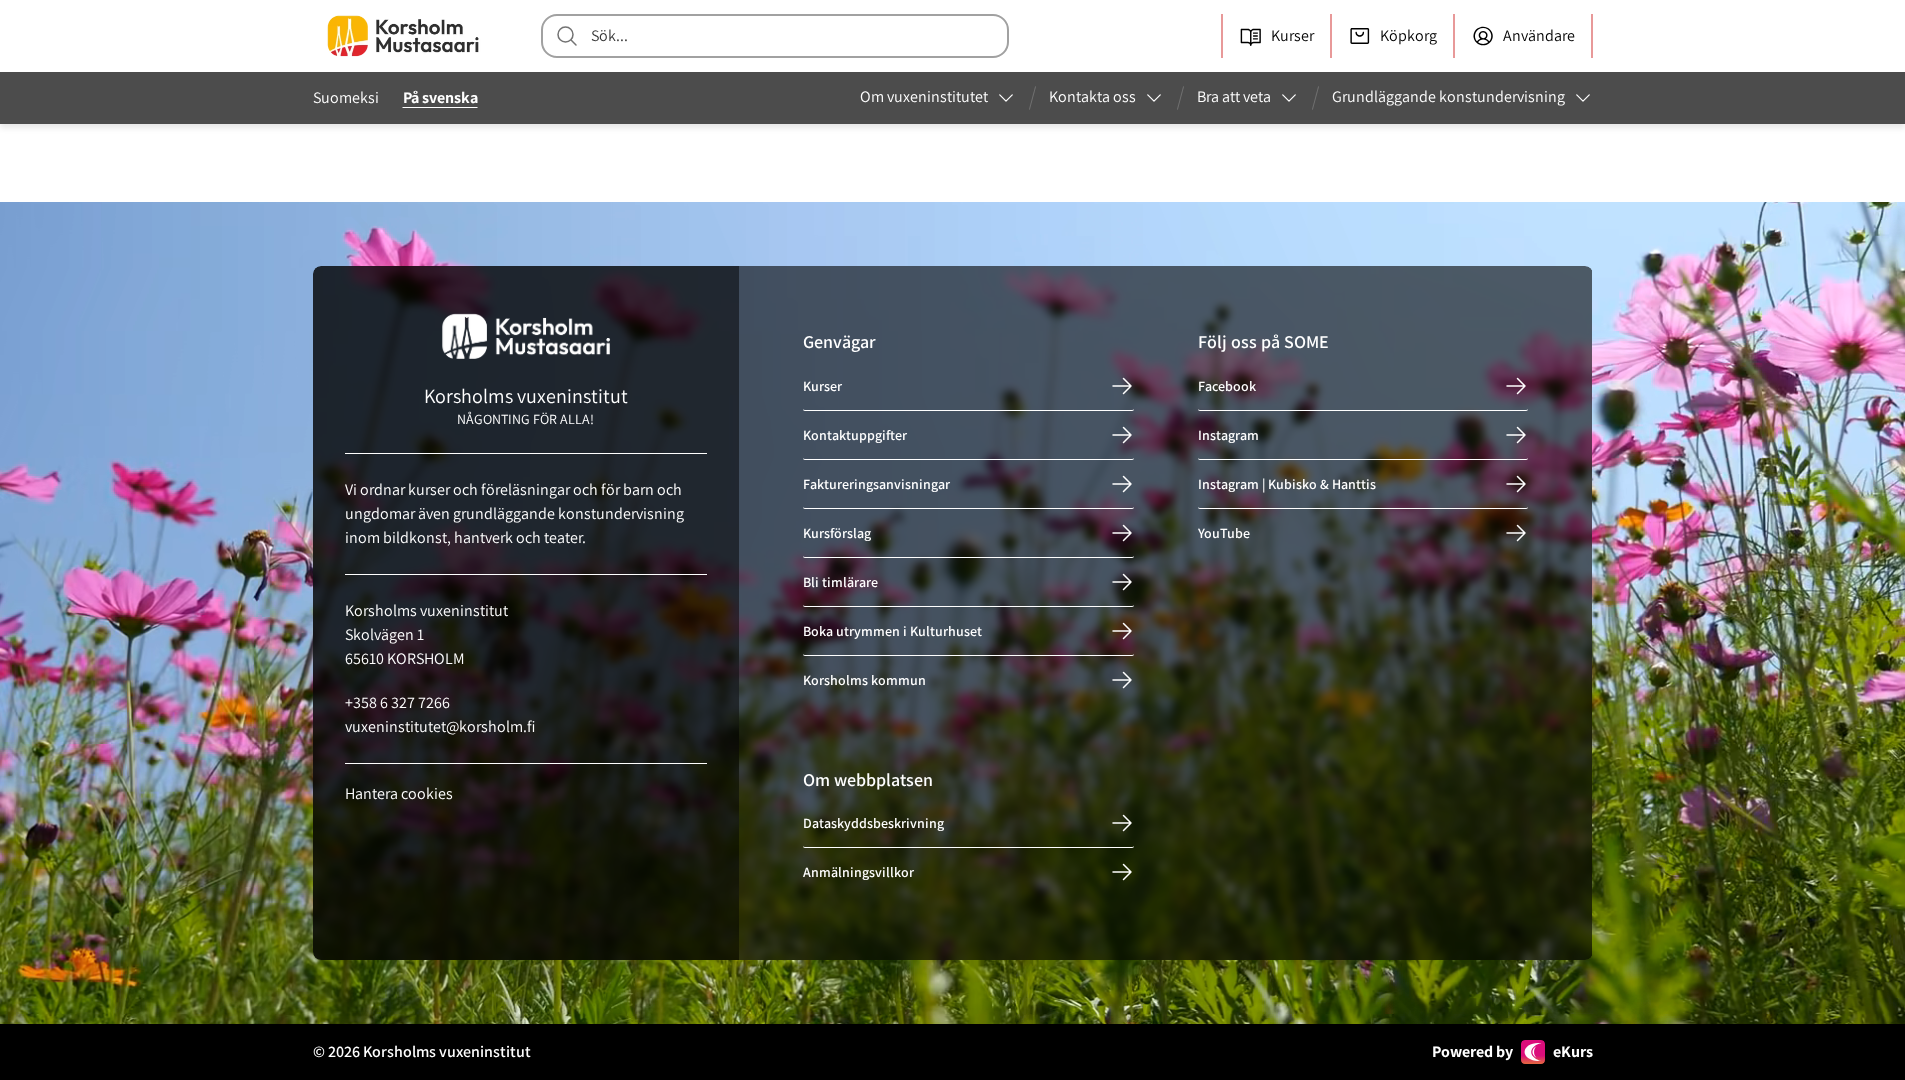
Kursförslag (837, 533)
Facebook (1227, 386)
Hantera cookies (399, 793)
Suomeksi (346, 97)
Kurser (822, 386)
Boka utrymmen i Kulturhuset (892, 631)
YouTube (1224, 533)
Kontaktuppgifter (855, 435)
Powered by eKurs (1512, 1051)
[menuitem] (938, 98)
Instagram (1228, 435)
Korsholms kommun (864, 680)
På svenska (440, 97)
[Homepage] (403, 36)
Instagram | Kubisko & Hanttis (1287, 484)
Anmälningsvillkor (858, 872)
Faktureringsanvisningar (876, 484)
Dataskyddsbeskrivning (873, 823)
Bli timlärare (840, 582)
